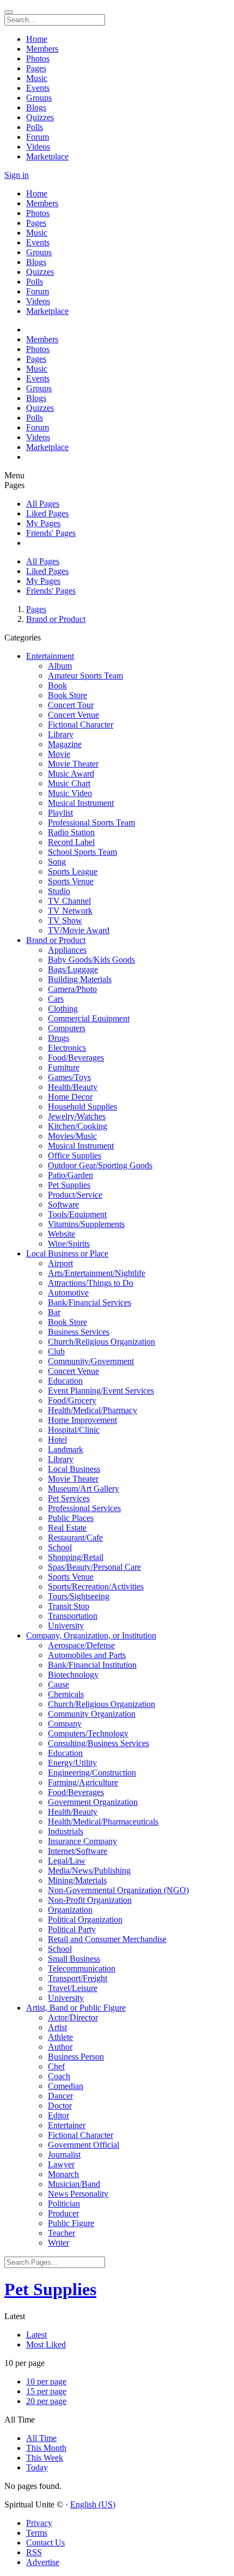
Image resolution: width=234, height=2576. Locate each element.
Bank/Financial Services (90, 1302)
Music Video (70, 793)
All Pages (43, 504)
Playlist (60, 813)
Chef (56, 2066)
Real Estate (67, 1528)
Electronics (67, 1048)
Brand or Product (56, 619)
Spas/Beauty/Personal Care (94, 1567)
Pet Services (69, 1498)
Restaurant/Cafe (75, 1537)
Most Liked (46, 2344)
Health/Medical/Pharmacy (93, 1410)
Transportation (73, 1616)
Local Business (74, 1469)
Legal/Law (67, 1861)
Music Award (71, 774)
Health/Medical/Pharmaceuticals (103, 1822)
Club (56, 1351)
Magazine (65, 744)
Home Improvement (82, 1420)
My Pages (43, 523)
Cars (56, 999)
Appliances (67, 950)
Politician (64, 2204)
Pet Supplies (69, 1185)
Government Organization (93, 1802)
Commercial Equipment (89, 1018)
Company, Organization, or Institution (91, 1635)
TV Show (65, 920)
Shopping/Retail (76, 1557)
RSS (34, 2552)
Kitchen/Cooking (78, 1126)
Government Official (84, 2145)
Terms (37, 2533)
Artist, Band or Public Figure (76, 2008)
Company (65, 1724)
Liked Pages (47, 513)
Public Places (71, 1518)
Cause (59, 1684)
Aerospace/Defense (81, 1645)
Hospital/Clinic (74, 1430)
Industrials (66, 1831)
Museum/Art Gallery (84, 1489)
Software (63, 1204)
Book (57, 685)
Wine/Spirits (69, 1244)
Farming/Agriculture (83, 1782)
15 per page (46, 2391)
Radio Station (71, 832)
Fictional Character (81, 725)
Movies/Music (72, 1136)
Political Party (72, 1929)
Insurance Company (82, 1841)
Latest (36, 2335)
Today (37, 2467)
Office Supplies (75, 1155)
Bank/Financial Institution (92, 1665)
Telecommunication (82, 1968)
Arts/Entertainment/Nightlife (97, 1273)
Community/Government (91, 1361)
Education (65, 1381)
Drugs (59, 1038)
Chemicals (66, 1694)
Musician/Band (74, 2184)
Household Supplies (82, 1107)
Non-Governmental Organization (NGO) (118, 1890)
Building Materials (80, 979)
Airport (60, 1263)
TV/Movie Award (79, 930)
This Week (45, 2458)
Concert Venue (73, 715)
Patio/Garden (70, 1175)
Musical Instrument (81, 803)
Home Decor (70, 1097)
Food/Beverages (76, 1058)
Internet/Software (78, 1851)
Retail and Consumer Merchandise (107, 1939)
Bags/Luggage (73, 969)
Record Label (71, 842)
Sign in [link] (17, 175)
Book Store (67, 695)
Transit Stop (69, 1606)
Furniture (64, 1067)
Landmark (66, 1449)
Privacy (39, 2523)
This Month (46, 2448)
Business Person (76, 2057)
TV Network (70, 911)
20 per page (46, 2401)
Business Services (79, 1332)
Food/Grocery (72, 1400)
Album (60, 666)
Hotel (57, 1440)
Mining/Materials (77, 1880)
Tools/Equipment (77, 1214)
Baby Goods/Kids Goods (91, 960)
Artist (57, 2027)
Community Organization (92, 1714)
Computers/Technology (88, 1733)
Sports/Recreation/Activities (96, 1586)
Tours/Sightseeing (79, 1596)
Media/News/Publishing (89, 1871)
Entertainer (67, 2125)
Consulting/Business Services (98, 1743)
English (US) (93, 2504)
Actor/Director (73, 2017)
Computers (67, 1028)
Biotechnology (73, 1675)
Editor (59, 2115)
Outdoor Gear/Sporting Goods (100, 1165)
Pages (36, 609)
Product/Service (75, 1195)
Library (61, 734)
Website (61, 1234)
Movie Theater (73, 764)
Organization (70, 1910)
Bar (54, 1312)
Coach (59, 2076)
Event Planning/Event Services (101, 1391)
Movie (59, 754)
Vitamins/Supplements (86, 1224)
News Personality (78, 2194)
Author (60, 2047)
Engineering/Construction (92, 1773)
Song (57, 862)
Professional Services (84, 1508)
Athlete (60, 2037)
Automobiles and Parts (87, 1655)
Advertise (43, 2562)
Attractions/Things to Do (91, 1283)
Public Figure (71, 2223)
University (66, 1626)
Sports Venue (71, 881)
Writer (59, 2243)
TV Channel (69, 901)
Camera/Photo (72, 989)
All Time (41, 2438)
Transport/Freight (78, 1978)
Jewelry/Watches (77, 1116)
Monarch (63, 2174)
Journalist (64, 2155)
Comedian (66, 2086)
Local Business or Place (67, 1253)
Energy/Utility (72, 1763)
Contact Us (45, 2543)
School (60, 1547)
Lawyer (61, 2164)
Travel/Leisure (73, 1988)
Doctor (60, 2106)
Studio (59, 891)
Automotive (68, 1293)
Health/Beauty (73, 1087)
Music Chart (69, 783)
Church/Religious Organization (101, 1342)
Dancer (60, 2096)
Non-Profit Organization (90, 1900)
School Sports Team (82, 852)
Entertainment (50, 656)
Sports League (73, 871)
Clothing (63, 1009)
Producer (63, 2213)
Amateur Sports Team (85, 676)
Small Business (74, 1959)
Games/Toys (69, 1077)
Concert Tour (71, 705)
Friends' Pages (51, 533)
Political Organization (85, 1919)
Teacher (61, 2233)
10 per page (46, 2381)
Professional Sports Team (91, 822)
